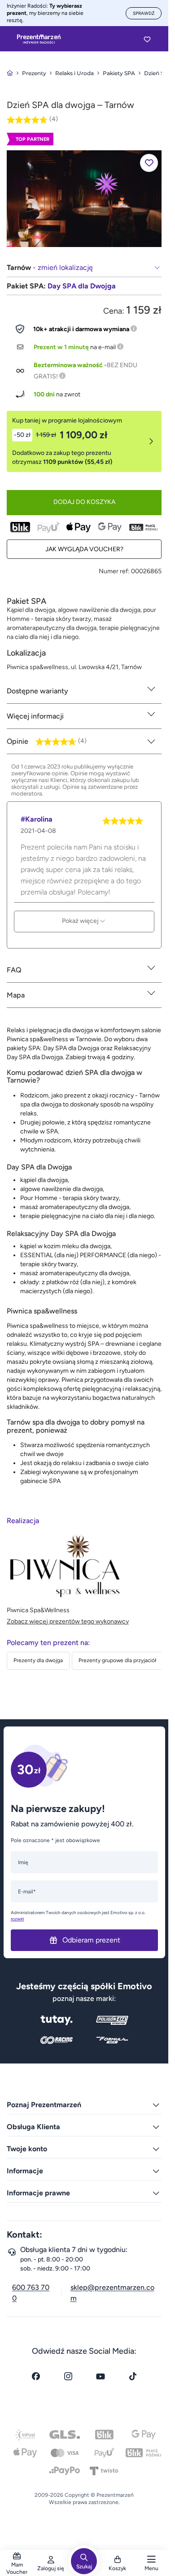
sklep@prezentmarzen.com (112, 2293)
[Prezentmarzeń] (39, 39)
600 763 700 (31, 2293)
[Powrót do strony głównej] (10, 73)
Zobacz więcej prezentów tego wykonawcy (68, 1621)
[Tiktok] (133, 2376)
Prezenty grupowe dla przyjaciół (117, 1660)
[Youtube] (101, 2376)
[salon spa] (84, 198)
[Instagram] (68, 2376)
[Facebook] (36, 2376)
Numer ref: (114, 571)
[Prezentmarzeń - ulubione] (147, 39)
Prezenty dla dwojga (38, 1660)
